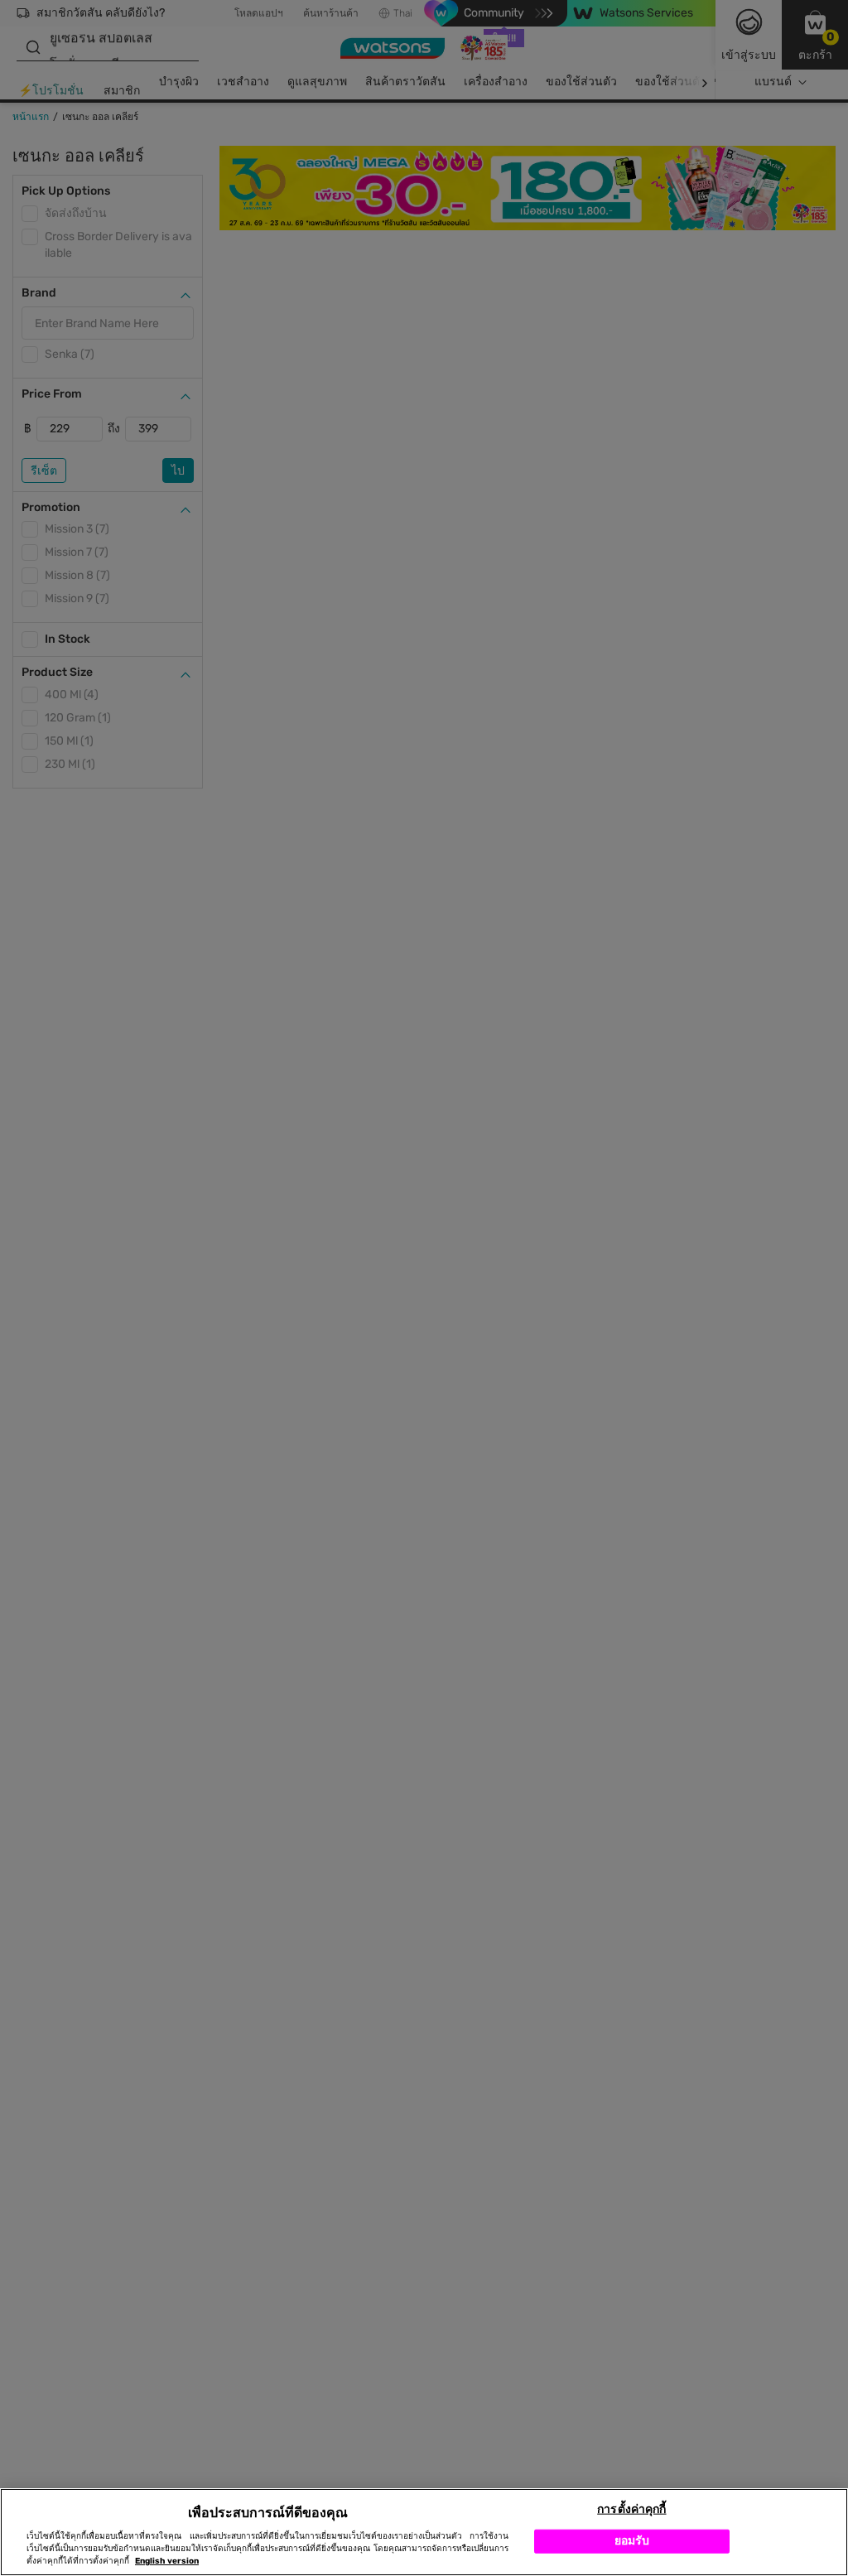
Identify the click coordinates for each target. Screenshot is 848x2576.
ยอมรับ (632, 2541)
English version (167, 2561)
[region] (424, 2532)
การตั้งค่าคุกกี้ (631, 2509)
